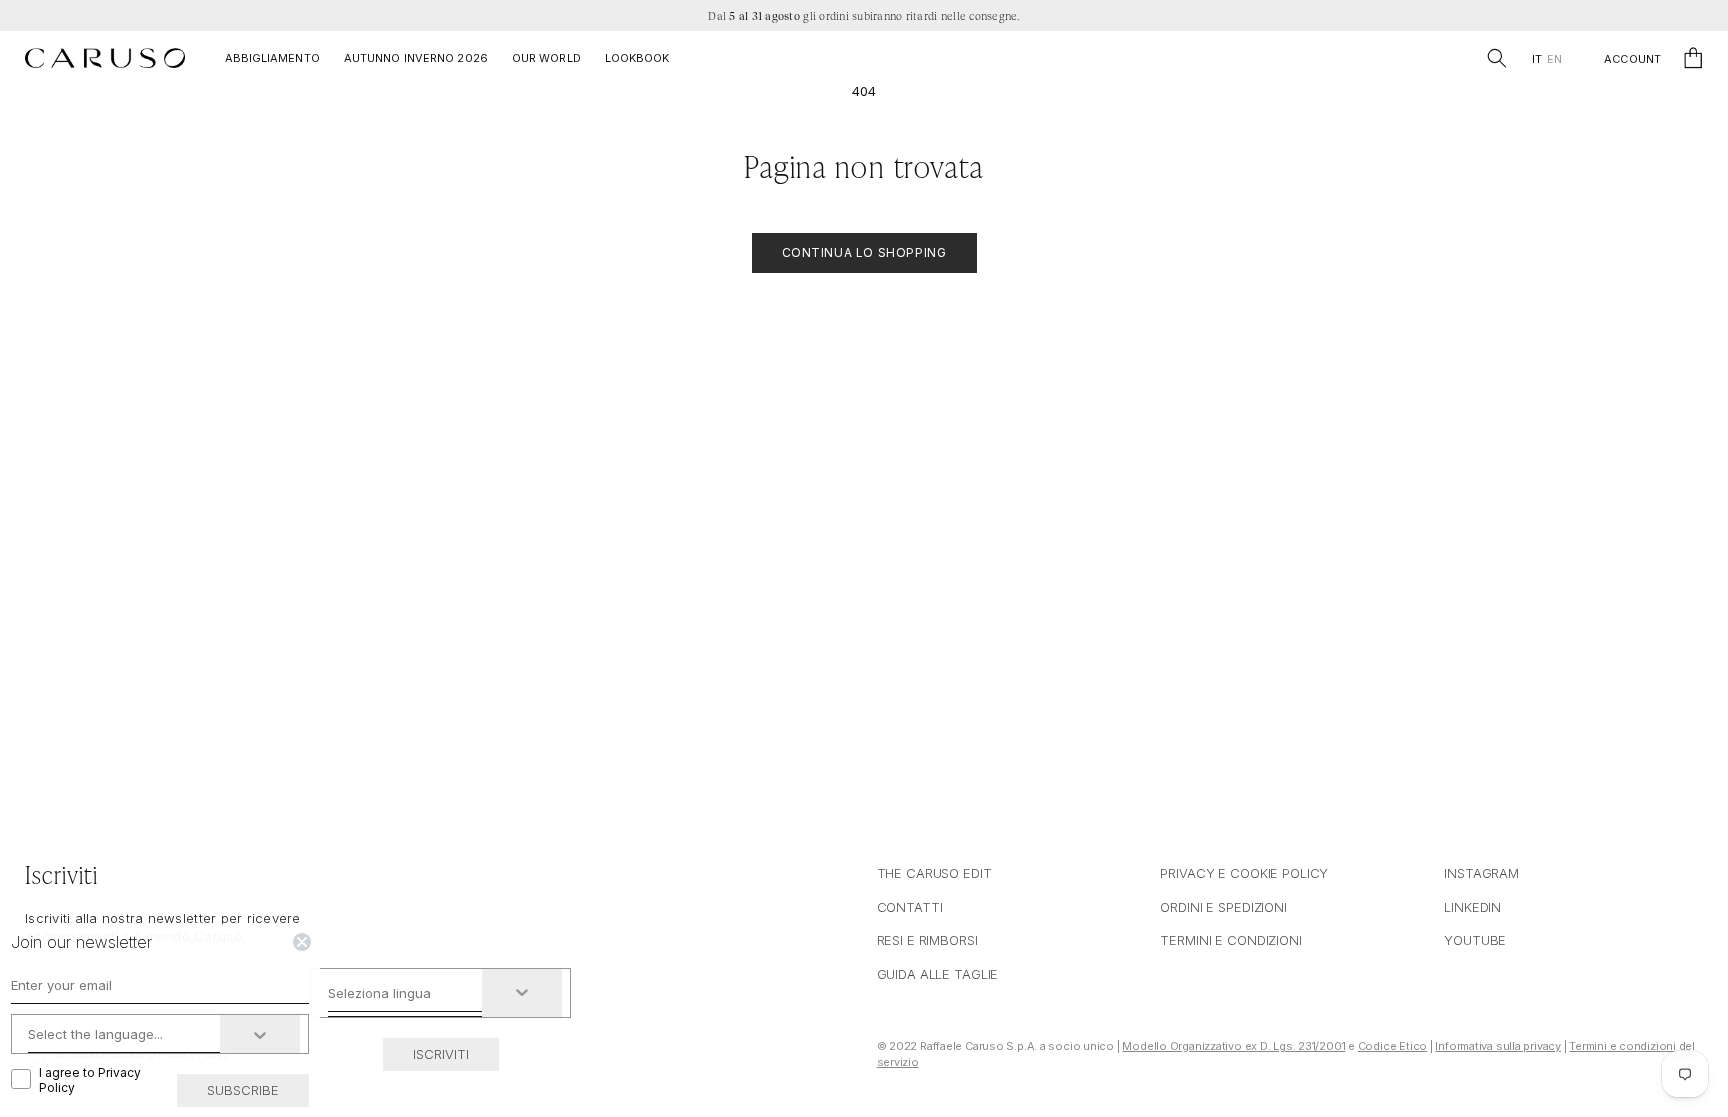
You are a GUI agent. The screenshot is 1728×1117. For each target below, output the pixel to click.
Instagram (1481, 873)
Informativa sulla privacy (1498, 1046)
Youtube (1475, 940)
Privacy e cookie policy (1244, 873)
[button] (1497, 58)
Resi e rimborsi (927, 940)
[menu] (1546, 59)
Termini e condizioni (1230, 940)
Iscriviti (441, 1054)
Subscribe (243, 1090)
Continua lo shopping (864, 252)
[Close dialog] (302, 942)
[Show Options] (522, 993)
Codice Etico (1392, 1046)
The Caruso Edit (934, 873)
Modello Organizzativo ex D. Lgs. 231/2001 (1233, 1046)
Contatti (910, 907)
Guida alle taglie (938, 974)
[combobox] (405, 993)
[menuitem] (1536, 59)
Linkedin (1472, 907)
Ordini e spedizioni (1223, 907)
